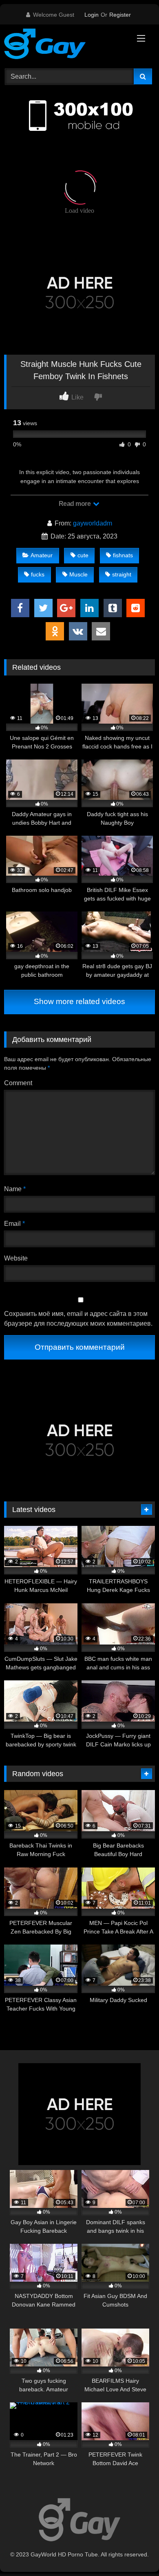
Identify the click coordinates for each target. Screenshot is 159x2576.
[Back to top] (134, 2552)
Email (14, 1224)
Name (15, 1189)
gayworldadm (93, 523)
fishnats (123, 555)
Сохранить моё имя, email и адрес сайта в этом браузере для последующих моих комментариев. (78, 1319)
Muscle (78, 574)
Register (120, 15)
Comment (18, 1083)
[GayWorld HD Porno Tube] (65, 45)
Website (16, 1258)
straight (122, 574)
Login (92, 15)
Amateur (42, 555)
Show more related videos (79, 1001)
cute (83, 555)
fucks (38, 574)
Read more (75, 504)
